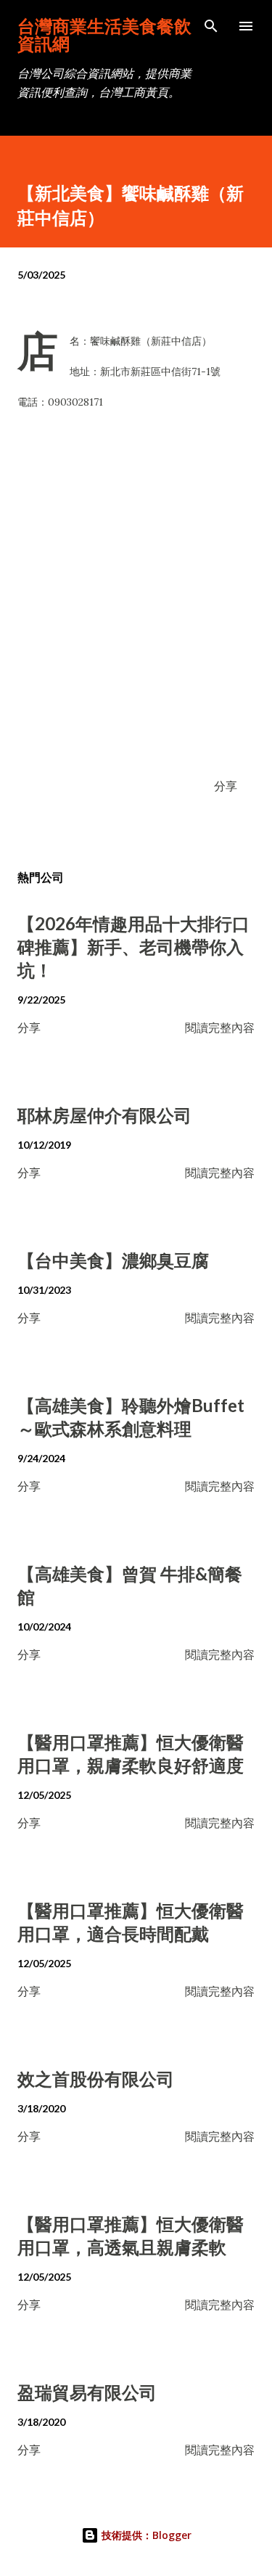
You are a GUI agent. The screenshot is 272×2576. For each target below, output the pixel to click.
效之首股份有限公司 (96, 2079)
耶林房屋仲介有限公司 (104, 1115)
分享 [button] (226, 785)
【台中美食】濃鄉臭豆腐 (113, 1260)
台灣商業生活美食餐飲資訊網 (104, 34)
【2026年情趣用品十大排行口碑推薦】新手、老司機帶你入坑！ (133, 947)
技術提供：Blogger (145, 2535)
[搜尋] (211, 26)
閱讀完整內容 (220, 1027)
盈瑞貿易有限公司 (87, 2392)
